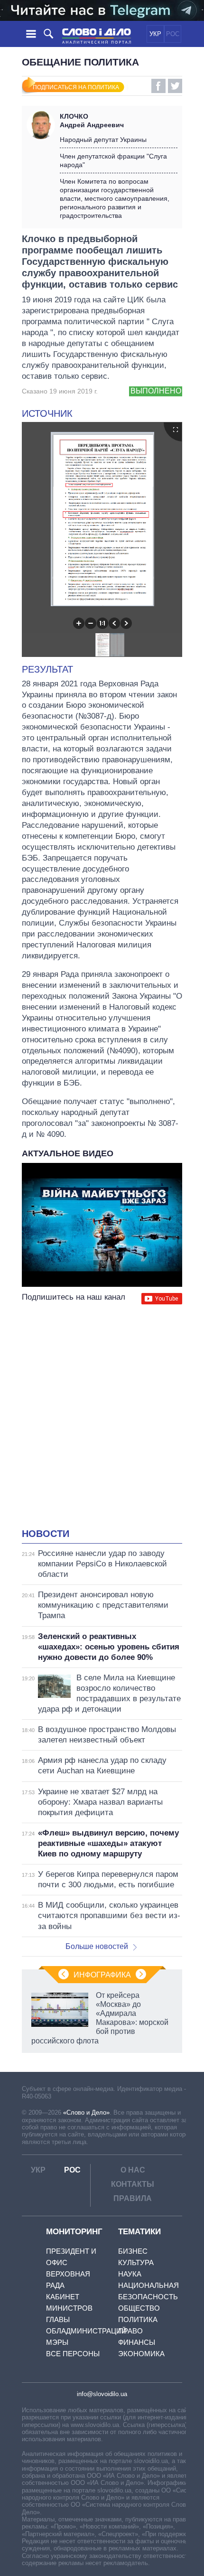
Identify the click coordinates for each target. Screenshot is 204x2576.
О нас (133, 2170)
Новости (46, 1534)
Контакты (133, 2184)
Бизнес (133, 2251)
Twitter (175, 86)
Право (130, 2331)
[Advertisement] (102, 1417)
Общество (139, 2308)
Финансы (137, 2342)
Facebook (158, 86)
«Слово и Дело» (86, 2112)
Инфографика (102, 1975)
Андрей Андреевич (92, 121)
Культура (136, 2262)
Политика (138, 2319)
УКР (155, 34)
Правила (133, 2198)
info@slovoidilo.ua (102, 2394)
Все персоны (73, 2354)
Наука (130, 2274)
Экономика (141, 2354)
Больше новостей (97, 1946)
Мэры (57, 2342)
